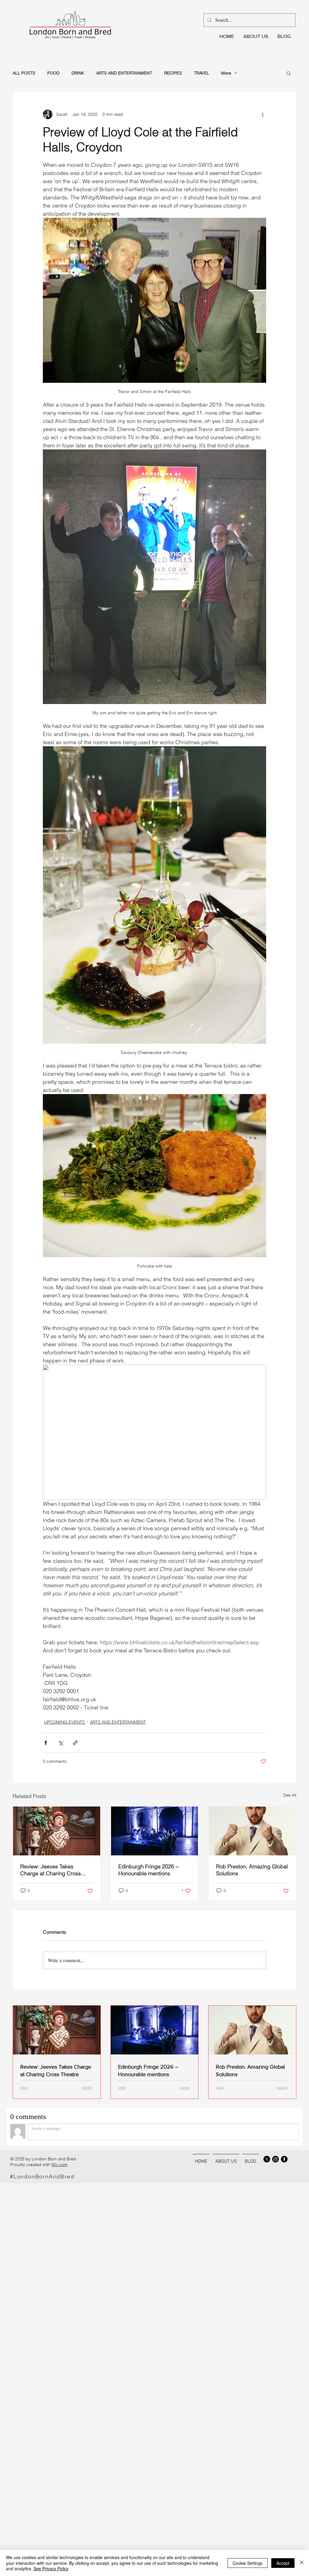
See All (290, 1795)
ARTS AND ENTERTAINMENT (124, 73)
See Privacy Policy (51, 2568)
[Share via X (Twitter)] (61, 1743)
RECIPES (173, 73)
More (226, 73)
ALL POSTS (24, 73)
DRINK (78, 73)
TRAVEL (202, 73)
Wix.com (59, 2165)
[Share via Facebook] (46, 1743)
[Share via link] (75, 1743)
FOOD (53, 73)
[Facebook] (284, 2159)
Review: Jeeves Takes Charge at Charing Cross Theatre (51, 1870)
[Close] (302, 2563)
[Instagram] (276, 2159)
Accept (283, 2563)
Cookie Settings (248, 2563)
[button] (289, 73)
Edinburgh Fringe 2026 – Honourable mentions (148, 1870)
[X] (267, 2159)
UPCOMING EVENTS (64, 1722)
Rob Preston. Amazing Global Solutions (252, 1870)
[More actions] (263, 114)
